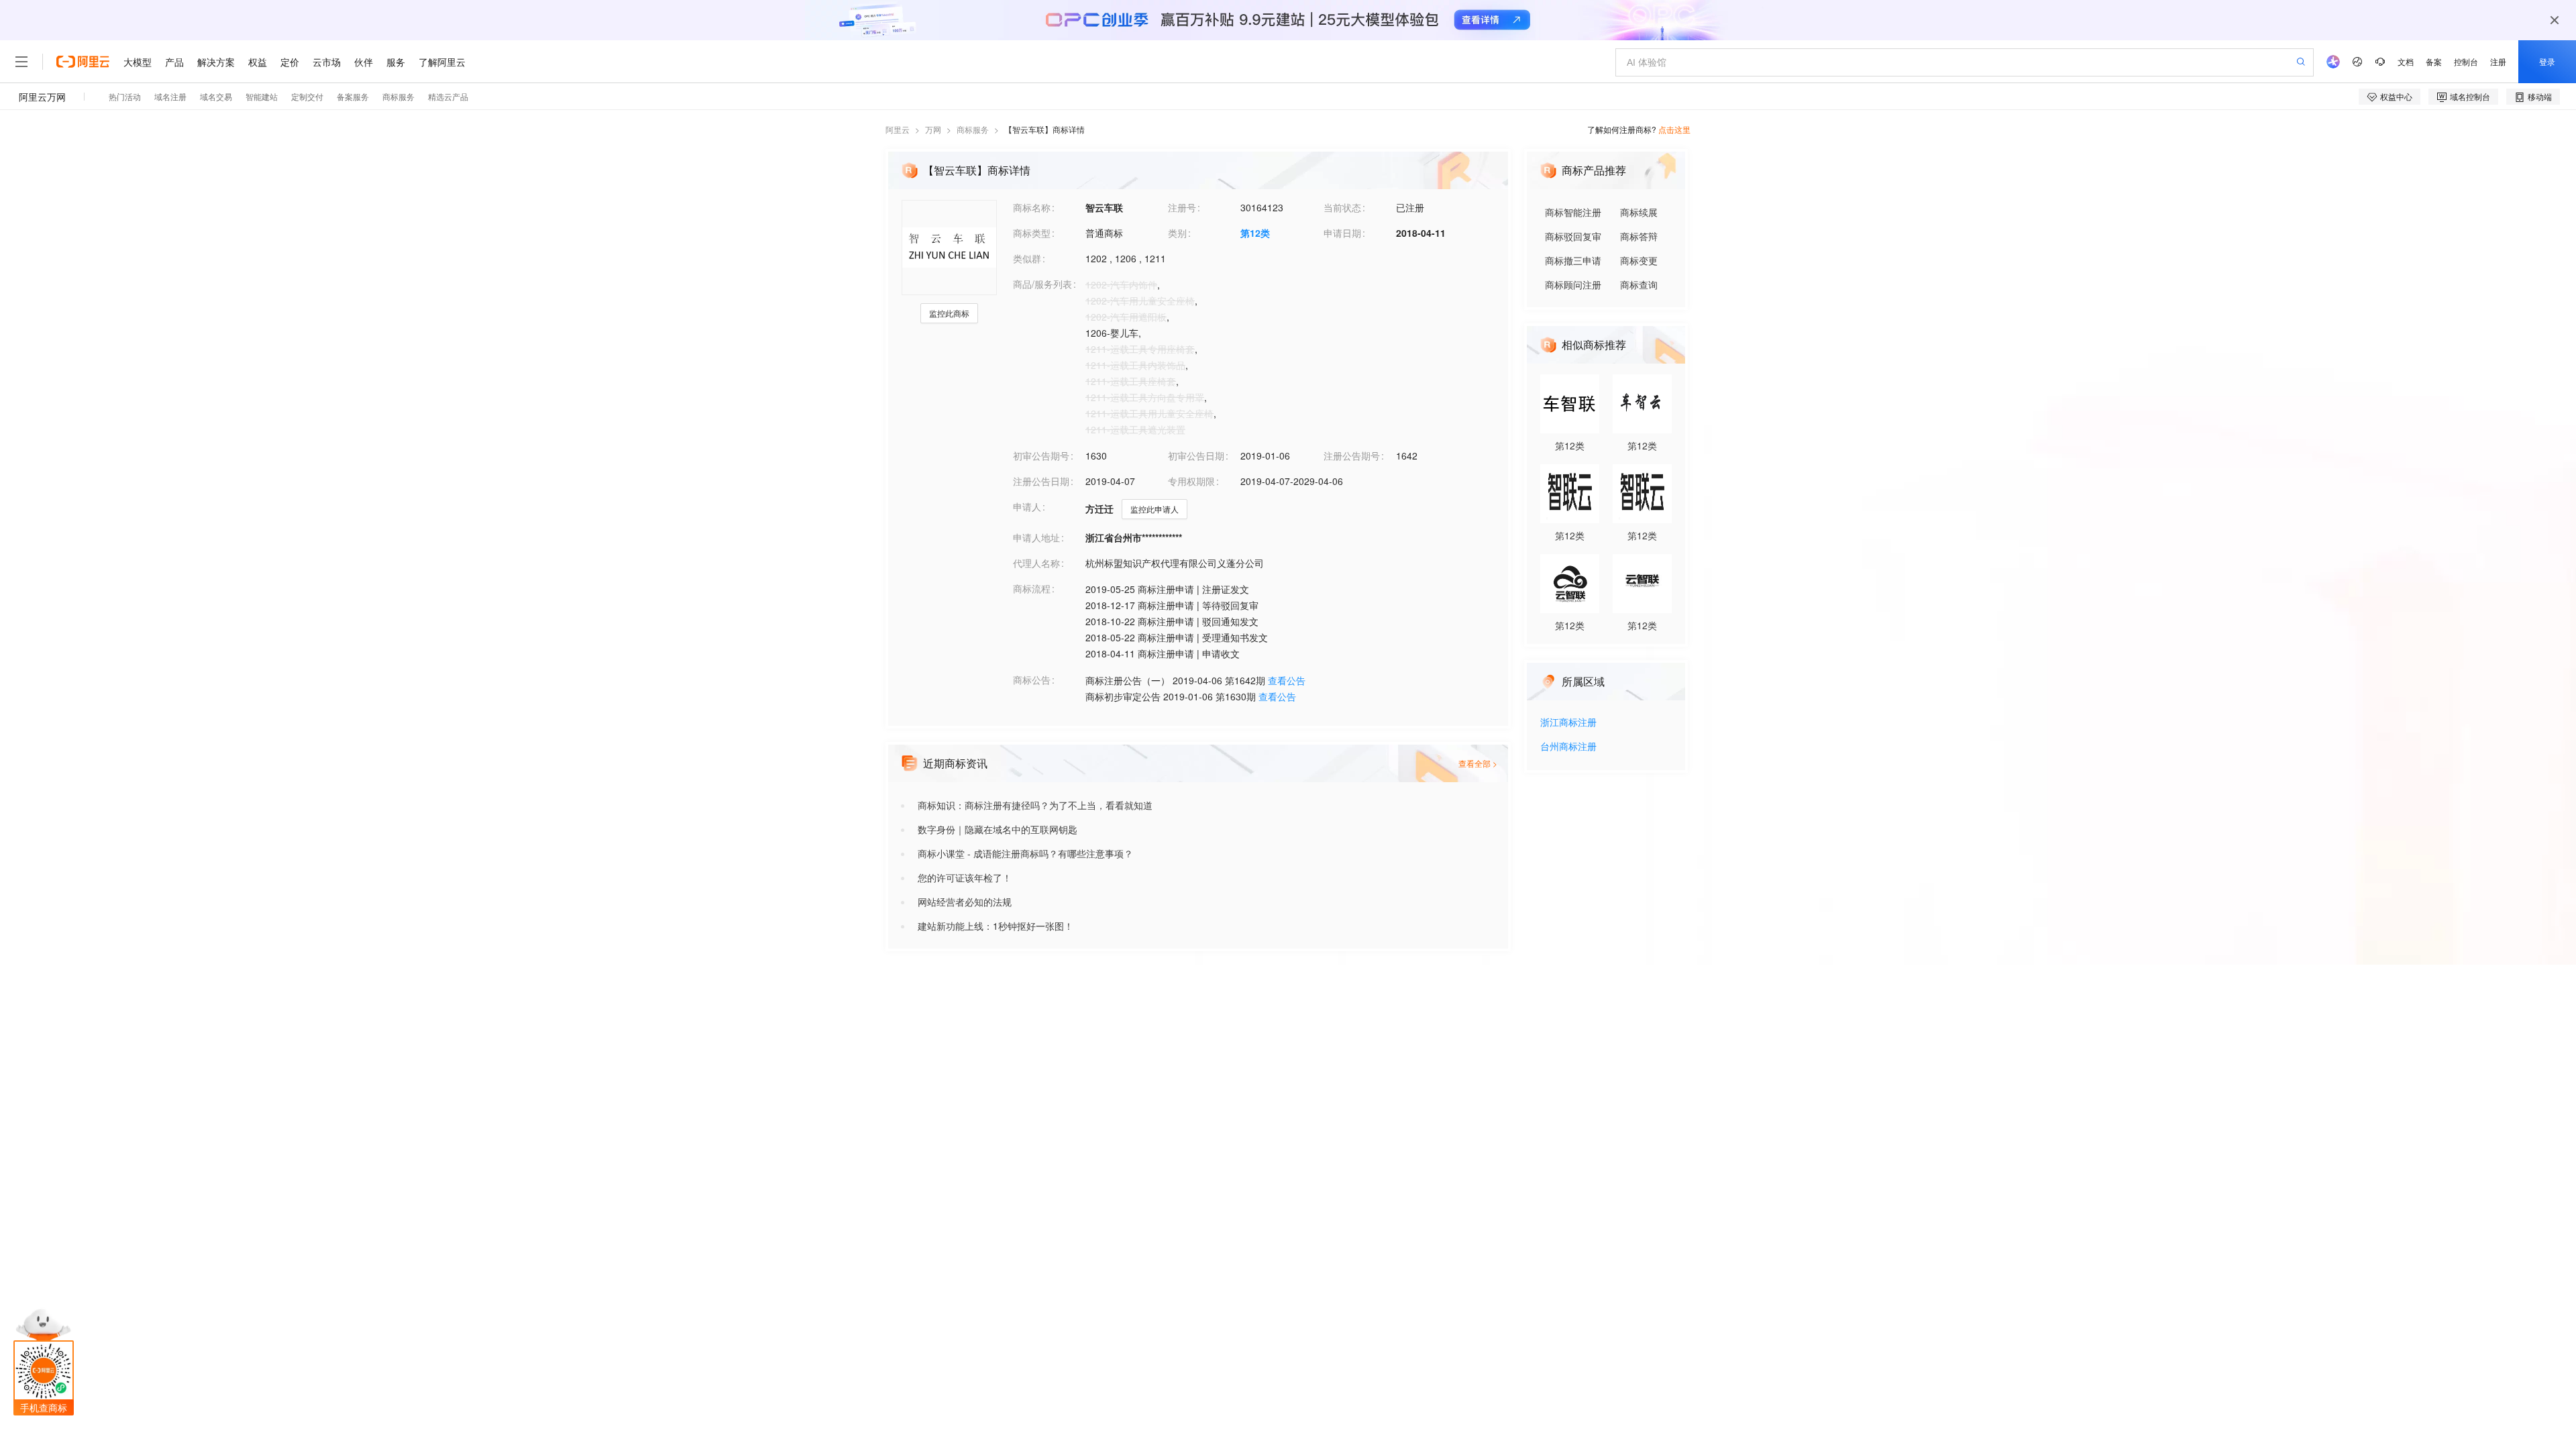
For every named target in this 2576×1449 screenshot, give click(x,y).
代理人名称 (1036, 563)
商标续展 (1639, 212)
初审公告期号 (1041, 455)
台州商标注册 (1568, 747)
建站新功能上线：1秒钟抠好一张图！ (996, 926)
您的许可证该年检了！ (965, 877)
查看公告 (1287, 680)
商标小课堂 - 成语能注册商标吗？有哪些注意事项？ (1025, 853)
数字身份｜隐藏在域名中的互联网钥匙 (998, 829)
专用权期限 (1191, 481)
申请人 (1027, 506)
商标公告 (1032, 680)
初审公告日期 (1196, 455)
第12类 (1255, 233)
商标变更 (1639, 260)
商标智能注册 (1573, 212)
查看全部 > (1478, 763)
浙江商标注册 (1568, 723)
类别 (1177, 233)
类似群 (1027, 258)
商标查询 (1639, 284)
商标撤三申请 (1573, 260)
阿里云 (898, 129)
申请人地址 (1036, 537)
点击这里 (1674, 129)
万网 (933, 129)
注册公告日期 (1041, 481)
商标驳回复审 (1573, 236)
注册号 (1182, 207)
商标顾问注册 (1573, 284)
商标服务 (973, 129)
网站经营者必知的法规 (965, 902)
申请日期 (1342, 233)
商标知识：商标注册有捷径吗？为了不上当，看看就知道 (1035, 805)
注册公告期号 (1352, 455)
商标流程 (1032, 588)
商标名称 (1032, 207)
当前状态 (1342, 207)
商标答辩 (1639, 236)
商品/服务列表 (1042, 284)
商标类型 (1032, 233)
